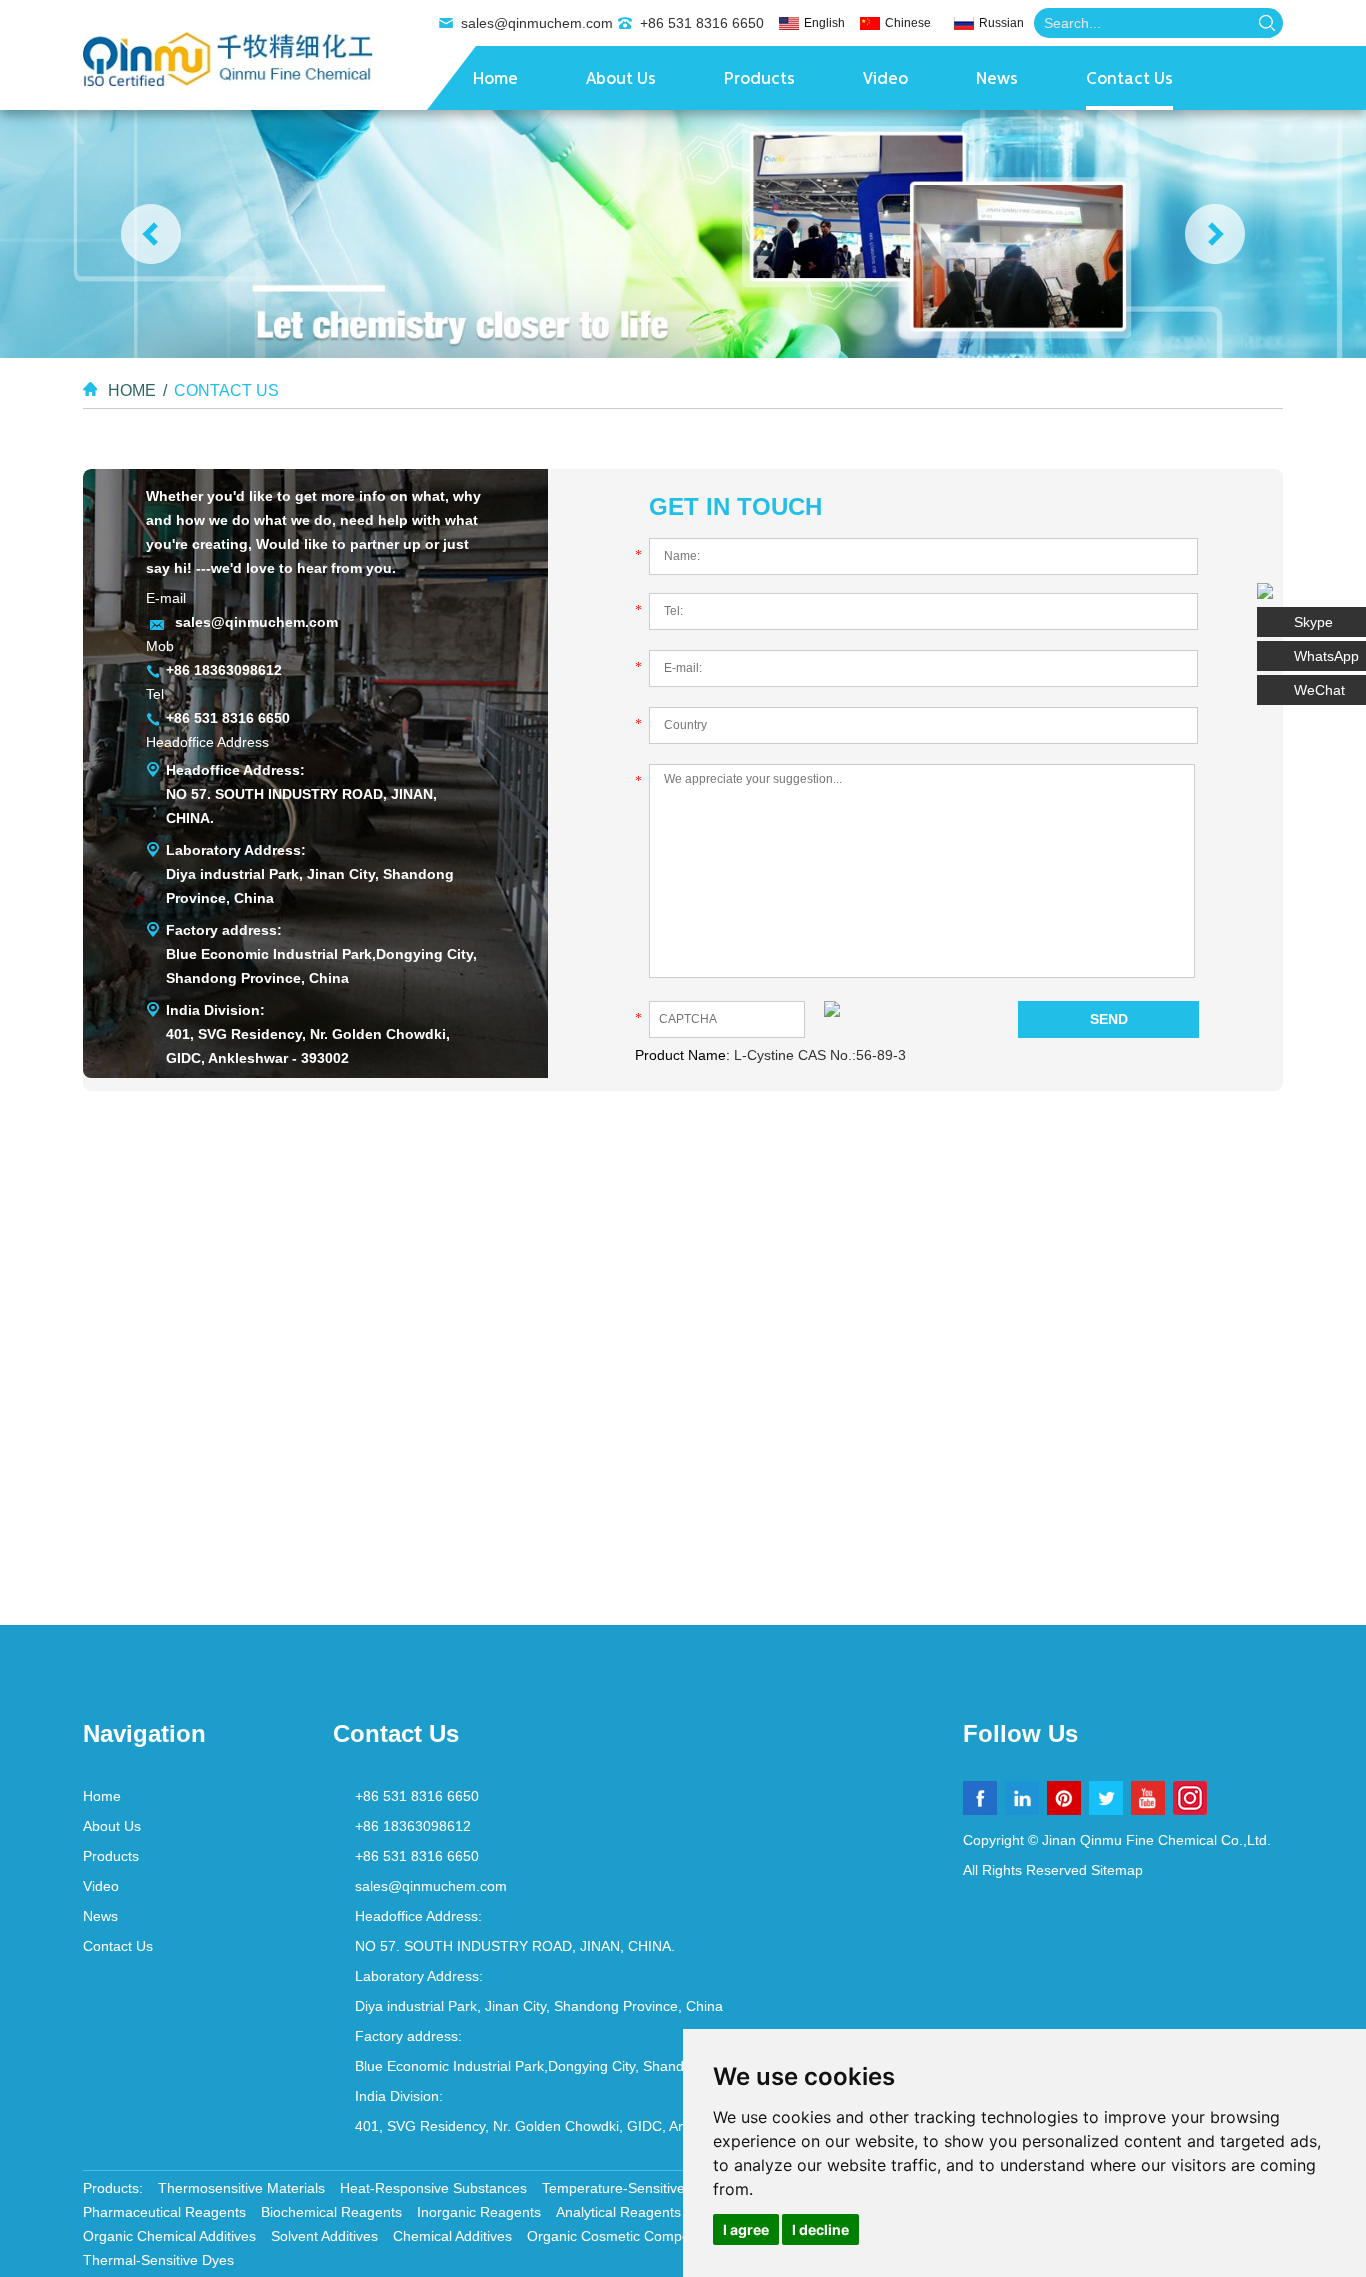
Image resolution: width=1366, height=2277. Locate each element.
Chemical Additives (452, 2236)
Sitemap (1117, 1870)
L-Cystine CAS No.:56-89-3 (820, 1055)
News (997, 80)
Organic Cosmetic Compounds (624, 2236)
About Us (621, 80)
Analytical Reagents (618, 2212)
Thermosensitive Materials (241, 2188)
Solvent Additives (324, 2236)
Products (759, 80)
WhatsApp (1326, 656)
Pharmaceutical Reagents (164, 2212)
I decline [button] (820, 2229)
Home (495, 80)
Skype (1313, 622)
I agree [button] (746, 2229)
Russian (1001, 23)
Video (885, 80)
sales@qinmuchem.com (537, 23)
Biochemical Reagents (331, 2212)
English (824, 23)
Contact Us (1129, 80)
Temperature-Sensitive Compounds (654, 2188)
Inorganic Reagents (479, 2212)
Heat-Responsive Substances (433, 2188)
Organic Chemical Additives (169, 2236)
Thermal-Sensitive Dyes (158, 2260)
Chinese (908, 23)
